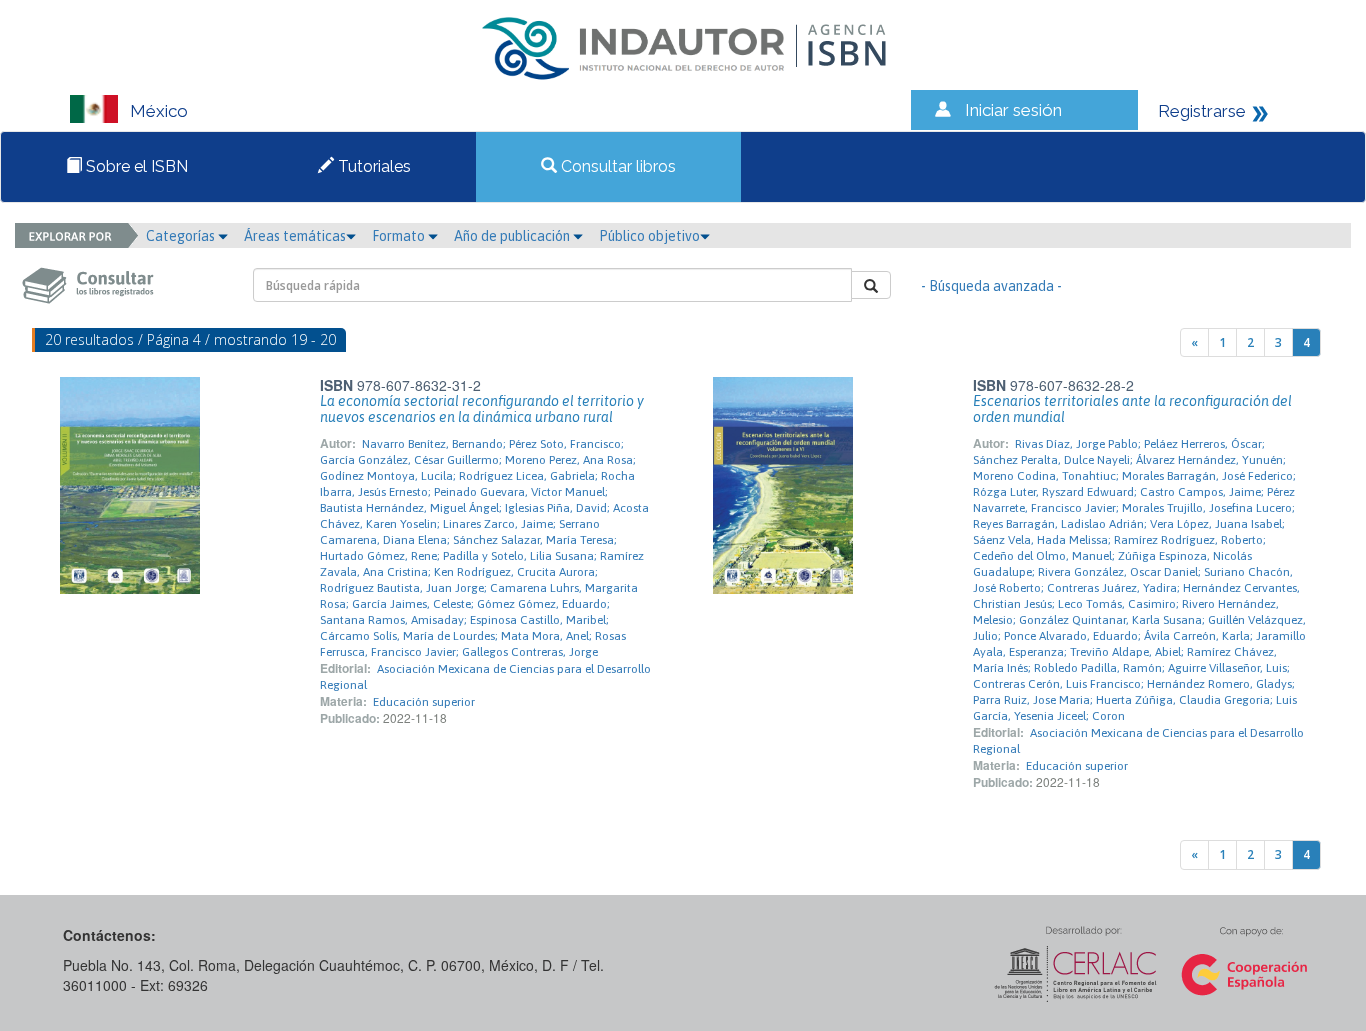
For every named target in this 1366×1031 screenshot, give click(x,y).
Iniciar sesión (1013, 110)
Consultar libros (616, 166)
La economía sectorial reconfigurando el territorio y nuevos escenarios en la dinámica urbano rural (482, 409)
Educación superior (424, 702)
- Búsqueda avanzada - (991, 286)
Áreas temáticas (295, 236)
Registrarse (1202, 111)
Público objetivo (649, 236)
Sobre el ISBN (135, 166)
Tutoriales (372, 166)
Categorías (182, 236)
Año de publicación (513, 236)
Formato (400, 236)
